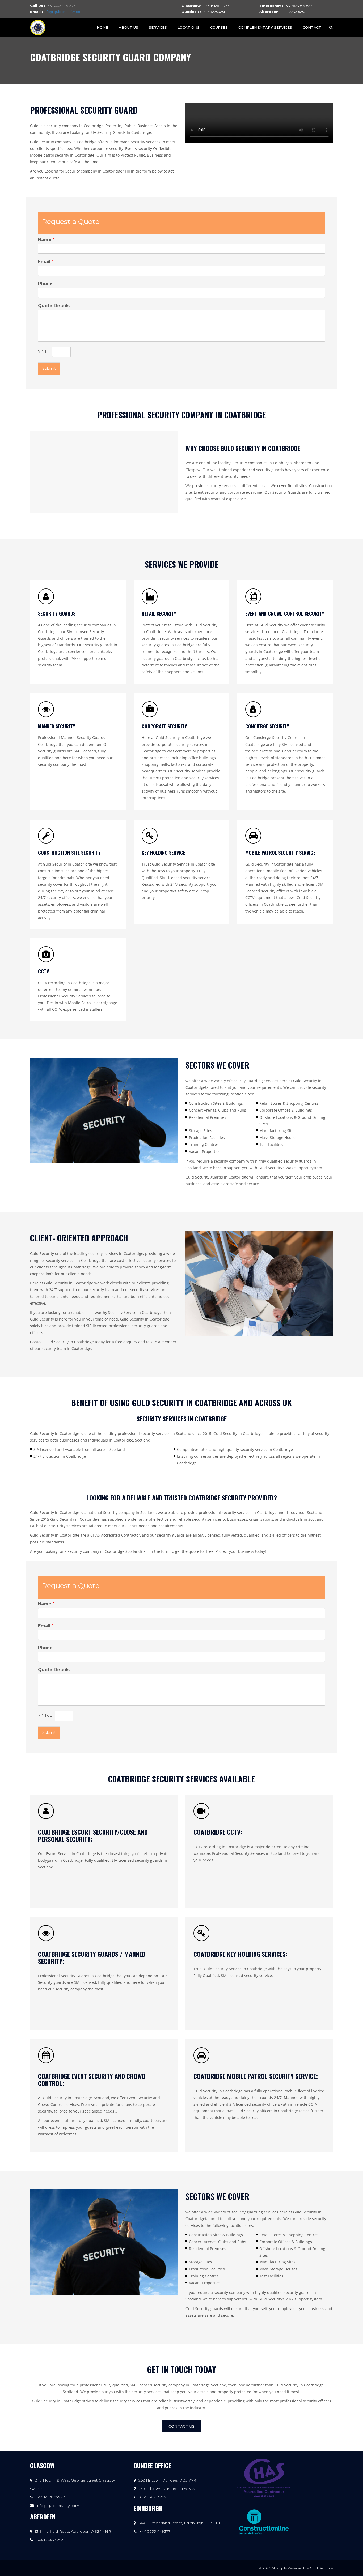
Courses (219, 27)
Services (158, 27)
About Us (128, 27)
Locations (189, 27)
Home (102, 27)
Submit (49, 368)
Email (46, 262)
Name (46, 240)
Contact (312, 27)
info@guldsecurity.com (64, 12)
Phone (45, 284)
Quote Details (54, 306)
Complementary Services (265, 27)
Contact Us (181, 2426)
